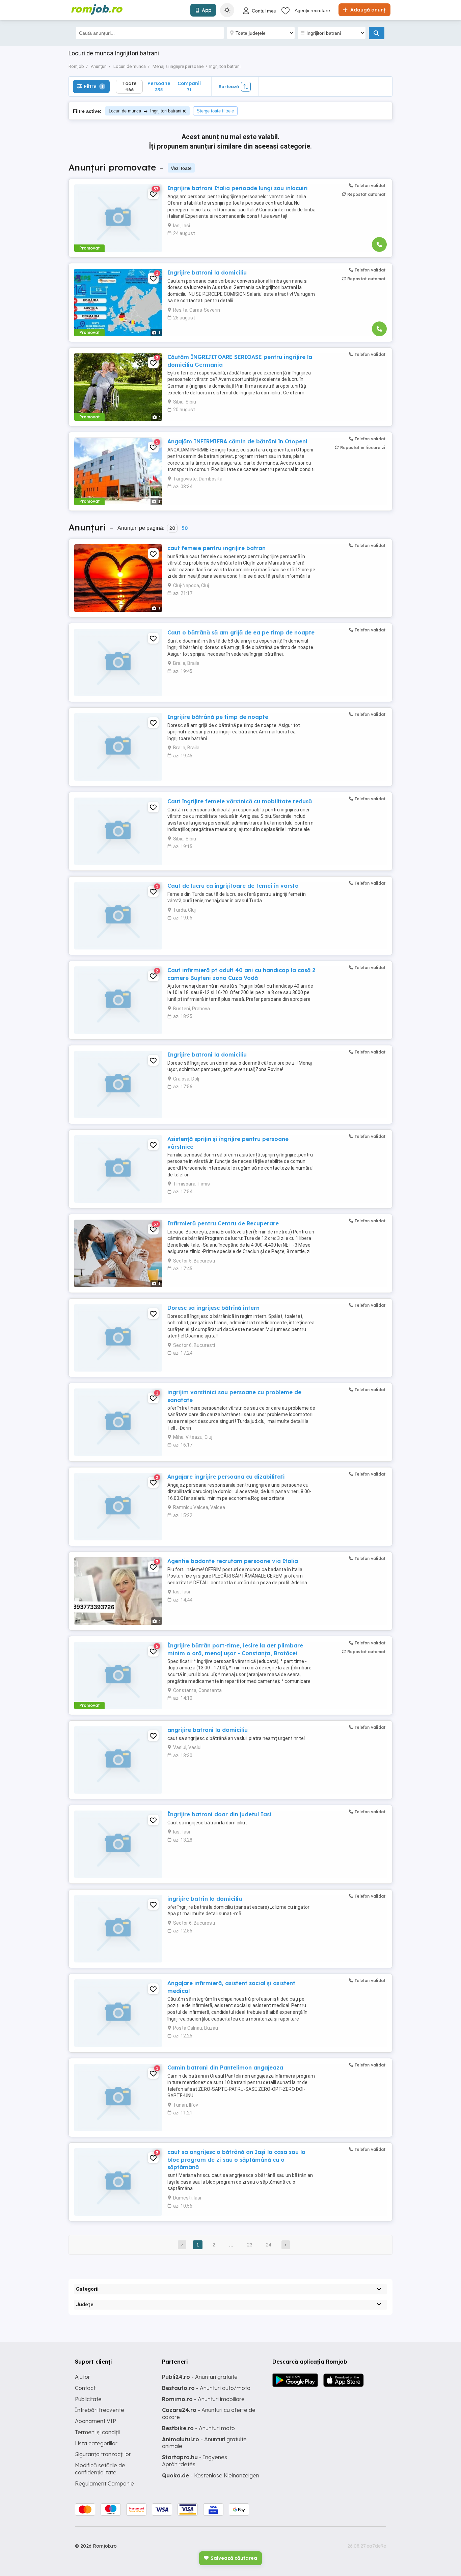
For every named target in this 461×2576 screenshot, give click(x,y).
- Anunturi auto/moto (206, 2388)
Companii (189, 86)
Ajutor (83, 2377)
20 (172, 528)
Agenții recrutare (312, 10)
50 (185, 528)
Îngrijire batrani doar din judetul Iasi (219, 1814)
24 (269, 2245)
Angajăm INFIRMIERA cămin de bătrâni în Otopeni (237, 441)
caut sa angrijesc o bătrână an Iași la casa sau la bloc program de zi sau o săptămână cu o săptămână (236, 2159)
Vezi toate (181, 168)
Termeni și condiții (97, 2432)
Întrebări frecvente (100, 2410)
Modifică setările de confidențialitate (100, 2469)
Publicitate (88, 2399)
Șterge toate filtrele (215, 111)
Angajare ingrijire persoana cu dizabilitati (226, 1477)
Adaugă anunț (367, 10)
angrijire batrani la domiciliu (208, 1730)
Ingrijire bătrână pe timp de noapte (218, 717)
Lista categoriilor (96, 2443)
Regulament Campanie (104, 2483)
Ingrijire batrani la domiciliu (207, 272)
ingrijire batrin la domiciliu (205, 1899)
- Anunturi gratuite (200, 2377)
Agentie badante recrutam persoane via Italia (233, 1561)
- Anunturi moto (198, 2428)
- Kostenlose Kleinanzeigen (211, 2475)
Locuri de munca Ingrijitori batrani (145, 111)
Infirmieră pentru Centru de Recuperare (223, 1223)
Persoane (159, 86)
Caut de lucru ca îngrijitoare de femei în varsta (233, 886)
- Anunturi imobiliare (203, 2399)
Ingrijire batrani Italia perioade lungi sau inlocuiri (238, 188)
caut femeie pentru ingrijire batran (216, 548)
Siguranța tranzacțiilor (103, 2454)
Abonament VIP (96, 2421)
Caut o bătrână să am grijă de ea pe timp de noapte (241, 632)
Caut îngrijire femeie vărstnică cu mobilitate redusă (240, 801)
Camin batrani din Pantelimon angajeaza (225, 2067)
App (207, 10)
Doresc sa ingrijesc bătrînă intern (213, 1308)
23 (250, 2245)
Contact (85, 2388)
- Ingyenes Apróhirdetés (195, 2461)
